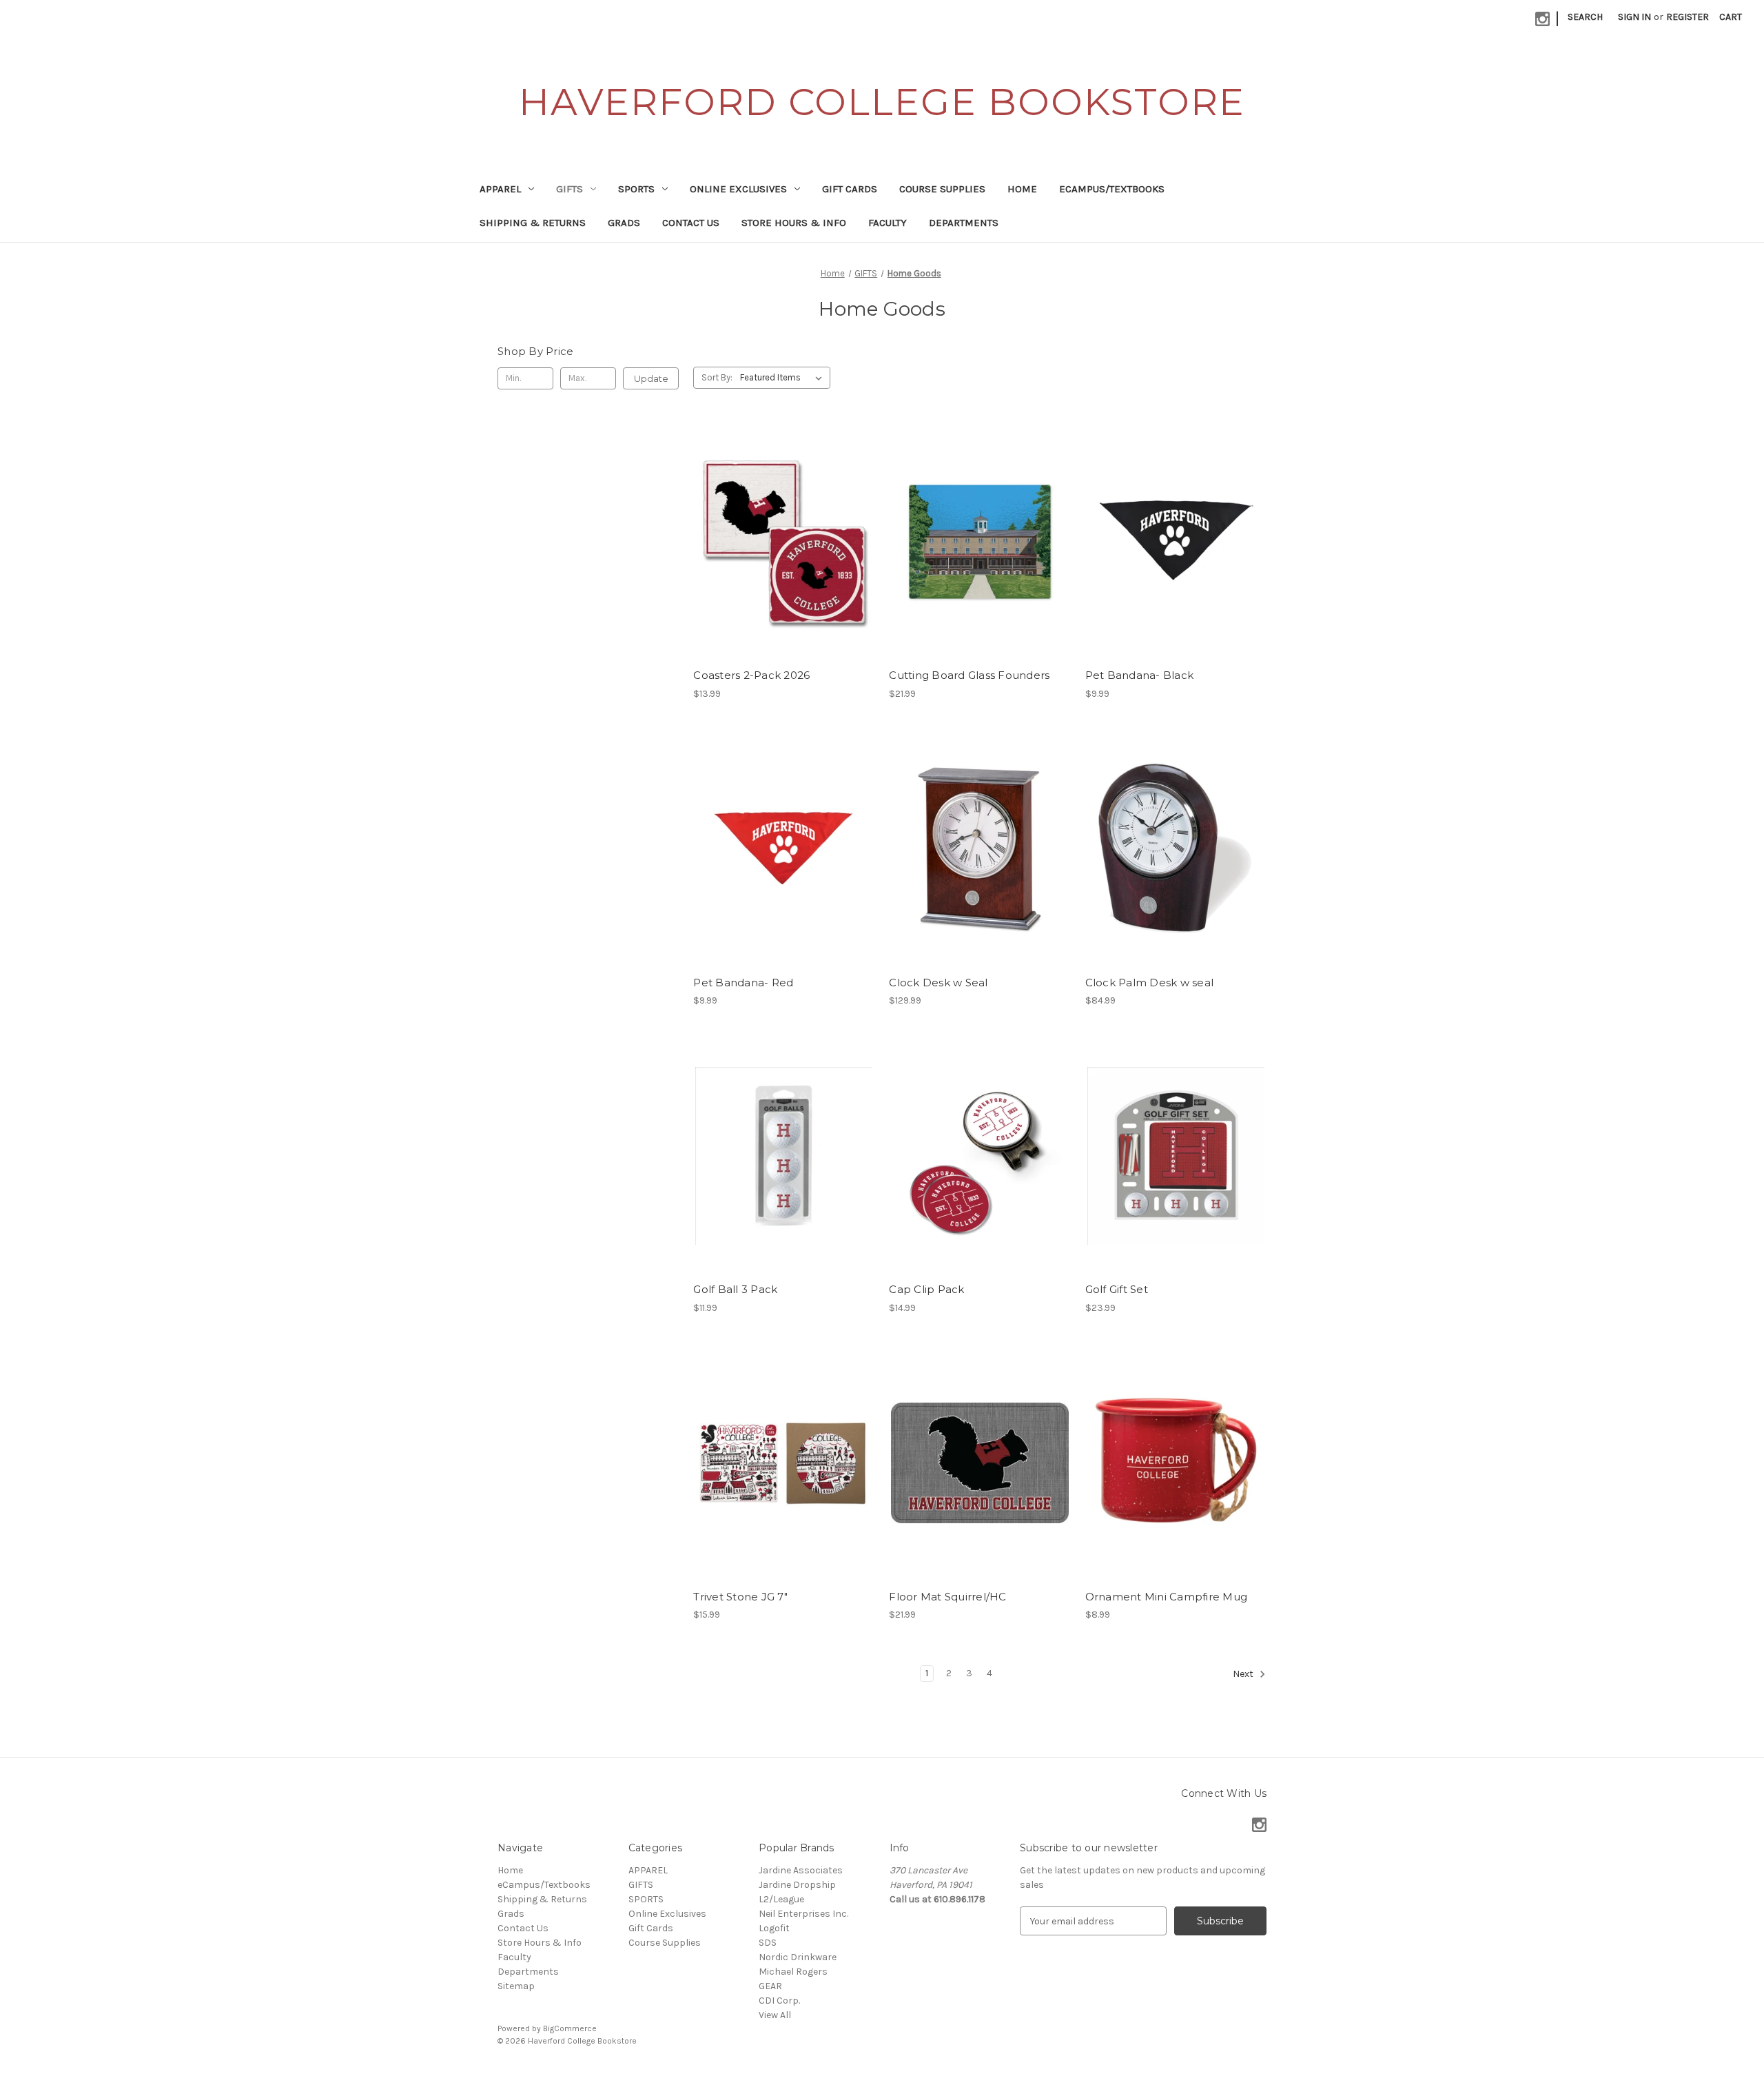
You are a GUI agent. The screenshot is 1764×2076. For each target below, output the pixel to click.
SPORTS (636, 189)
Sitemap (516, 1986)
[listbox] (784, 378)
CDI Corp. (779, 2001)
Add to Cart (784, 566)
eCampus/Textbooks (1112, 189)
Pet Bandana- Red (743, 983)
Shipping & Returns (533, 223)
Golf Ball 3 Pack (735, 1289)
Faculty (888, 223)
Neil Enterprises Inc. (803, 1914)
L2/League (781, 1899)
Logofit (774, 1928)
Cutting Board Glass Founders (969, 675)
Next (1244, 1675)
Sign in (1634, 17)
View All (775, 2015)
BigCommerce (570, 2028)
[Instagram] (1542, 19)
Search (1585, 17)
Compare (779, 542)
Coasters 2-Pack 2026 (751, 675)
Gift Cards (850, 189)
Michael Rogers (793, 1972)
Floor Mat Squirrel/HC (947, 1597)
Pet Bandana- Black (1140, 675)
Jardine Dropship (797, 1885)
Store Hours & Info (794, 223)
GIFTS (570, 189)
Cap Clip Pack (926, 1289)
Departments (964, 223)
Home (1022, 189)
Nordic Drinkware (798, 1957)
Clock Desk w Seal (938, 983)
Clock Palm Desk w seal (1150, 983)
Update (651, 378)
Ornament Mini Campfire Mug (1167, 1597)
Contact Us (691, 223)
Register (1688, 17)
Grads (624, 223)
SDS (768, 1943)
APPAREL (500, 189)
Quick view (781, 517)
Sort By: (717, 377)
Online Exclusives (738, 189)
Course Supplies (942, 189)
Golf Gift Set (1117, 1289)
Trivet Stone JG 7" (740, 1597)
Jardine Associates (801, 1870)
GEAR (770, 1986)
